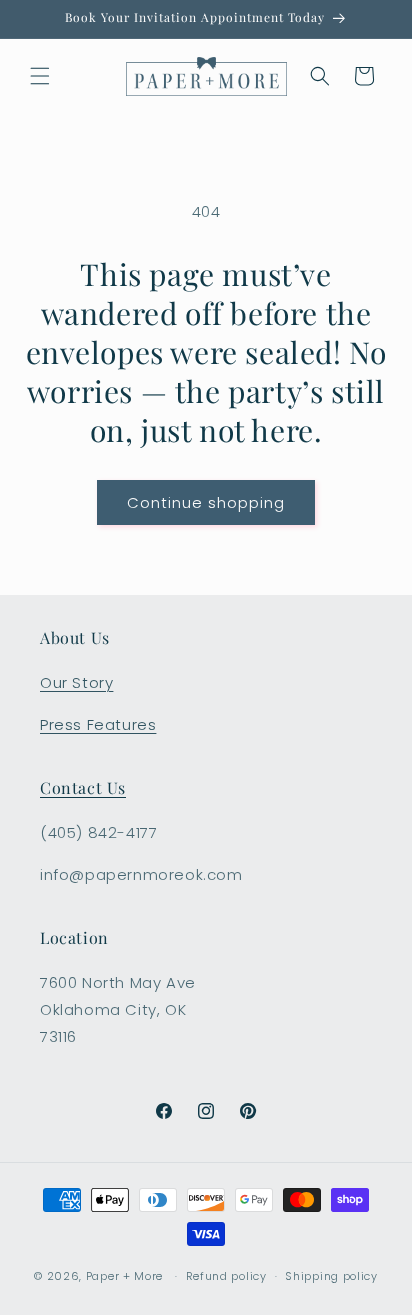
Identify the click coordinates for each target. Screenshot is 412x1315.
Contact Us (83, 787)
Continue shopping (206, 502)
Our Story (76, 682)
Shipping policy (331, 1276)
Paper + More (124, 1276)
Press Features (98, 724)
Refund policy (226, 1276)
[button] (40, 76)
